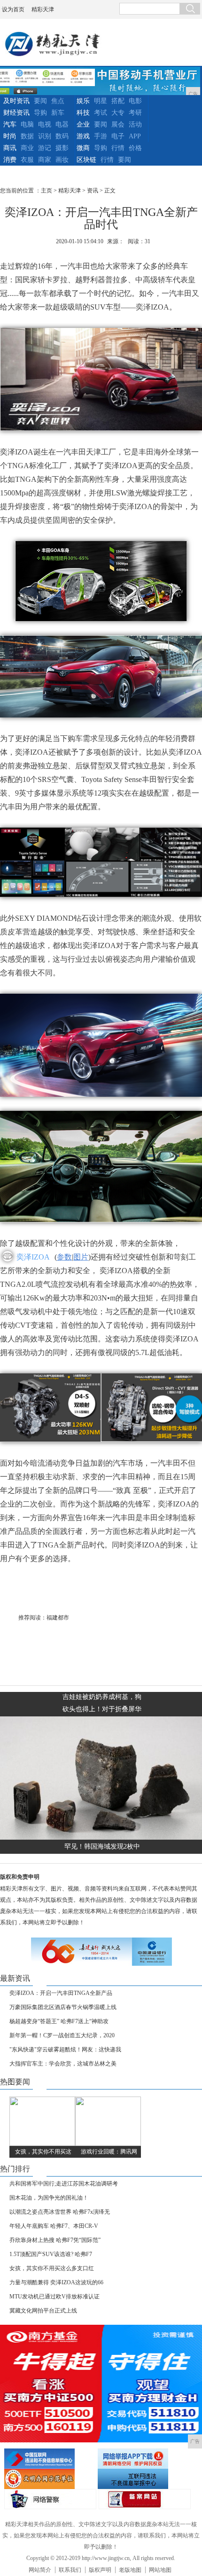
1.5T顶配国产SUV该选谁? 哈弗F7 (51, 2254)
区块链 (86, 160)
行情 (118, 148)
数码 (62, 136)
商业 (27, 148)
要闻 (40, 101)
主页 (47, 191)
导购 (40, 113)
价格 (135, 148)
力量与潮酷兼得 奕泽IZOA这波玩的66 (56, 2282)
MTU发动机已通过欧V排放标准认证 (54, 2297)
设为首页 (13, 9)
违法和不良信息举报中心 (50, 2459)
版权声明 (100, 2570)
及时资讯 (16, 101)
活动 (135, 124)
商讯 (10, 148)
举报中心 (143, 2479)
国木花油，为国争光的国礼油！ (49, 2198)
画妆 (62, 160)
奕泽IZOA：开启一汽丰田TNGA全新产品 (61, 1993)
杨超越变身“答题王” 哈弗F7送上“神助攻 (59, 2021)
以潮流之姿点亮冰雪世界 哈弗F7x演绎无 (60, 2212)
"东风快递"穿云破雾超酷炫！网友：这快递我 (65, 2050)
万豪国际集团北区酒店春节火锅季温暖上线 (63, 2007)
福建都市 (58, 1618)
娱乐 (83, 101)
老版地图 (130, 2570)
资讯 (93, 191)
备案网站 (145, 2499)
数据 (27, 136)
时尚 (10, 136)
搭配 (118, 101)
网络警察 (50, 2499)
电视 (45, 124)
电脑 (27, 124)
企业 (83, 124)
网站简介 (40, 2570)
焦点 (58, 101)
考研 (135, 113)
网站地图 (160, 2570)
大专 (118, 113)
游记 (45, 148)
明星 (101, 101)
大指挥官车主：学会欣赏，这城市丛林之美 (63, 2064)
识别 (45, 136)
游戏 (83, 136)
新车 (58, 113)
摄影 (62, 148)
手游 (101, 136)
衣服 (27, 160)
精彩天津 (43, 9)
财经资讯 (16, 113)
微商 (83, 148)
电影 (135, 101)
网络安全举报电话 (143, 2459)
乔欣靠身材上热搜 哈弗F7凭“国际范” (55, 2240)
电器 (62, 124)
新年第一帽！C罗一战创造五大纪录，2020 (62, 2035)
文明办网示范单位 (50, 2479)
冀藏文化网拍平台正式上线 (43, 2311)
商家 (45, 160)
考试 (101, 113)
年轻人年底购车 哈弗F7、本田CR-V (54, 2226)
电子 (118, 136)
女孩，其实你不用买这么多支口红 (52, 2268)
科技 (83, 113)
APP (135, 136)
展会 (118, 124)
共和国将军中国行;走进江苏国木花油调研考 (64, 2184)
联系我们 (70, 2570)
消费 (10, 160)
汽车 (10, 124)
